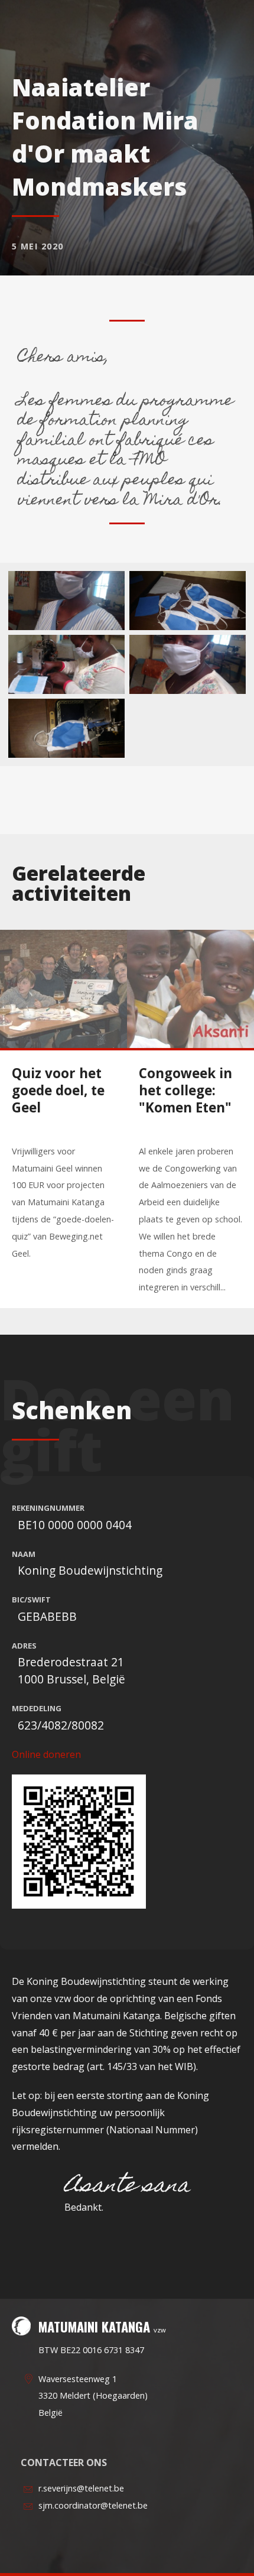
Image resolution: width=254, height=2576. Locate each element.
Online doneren (46, 1754)
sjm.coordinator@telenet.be (93, 2505)
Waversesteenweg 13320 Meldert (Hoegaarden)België (93, 2396)
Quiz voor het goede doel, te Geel (58, 1090)
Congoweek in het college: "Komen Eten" (185, 1090)
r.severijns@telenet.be (81, 2488)
